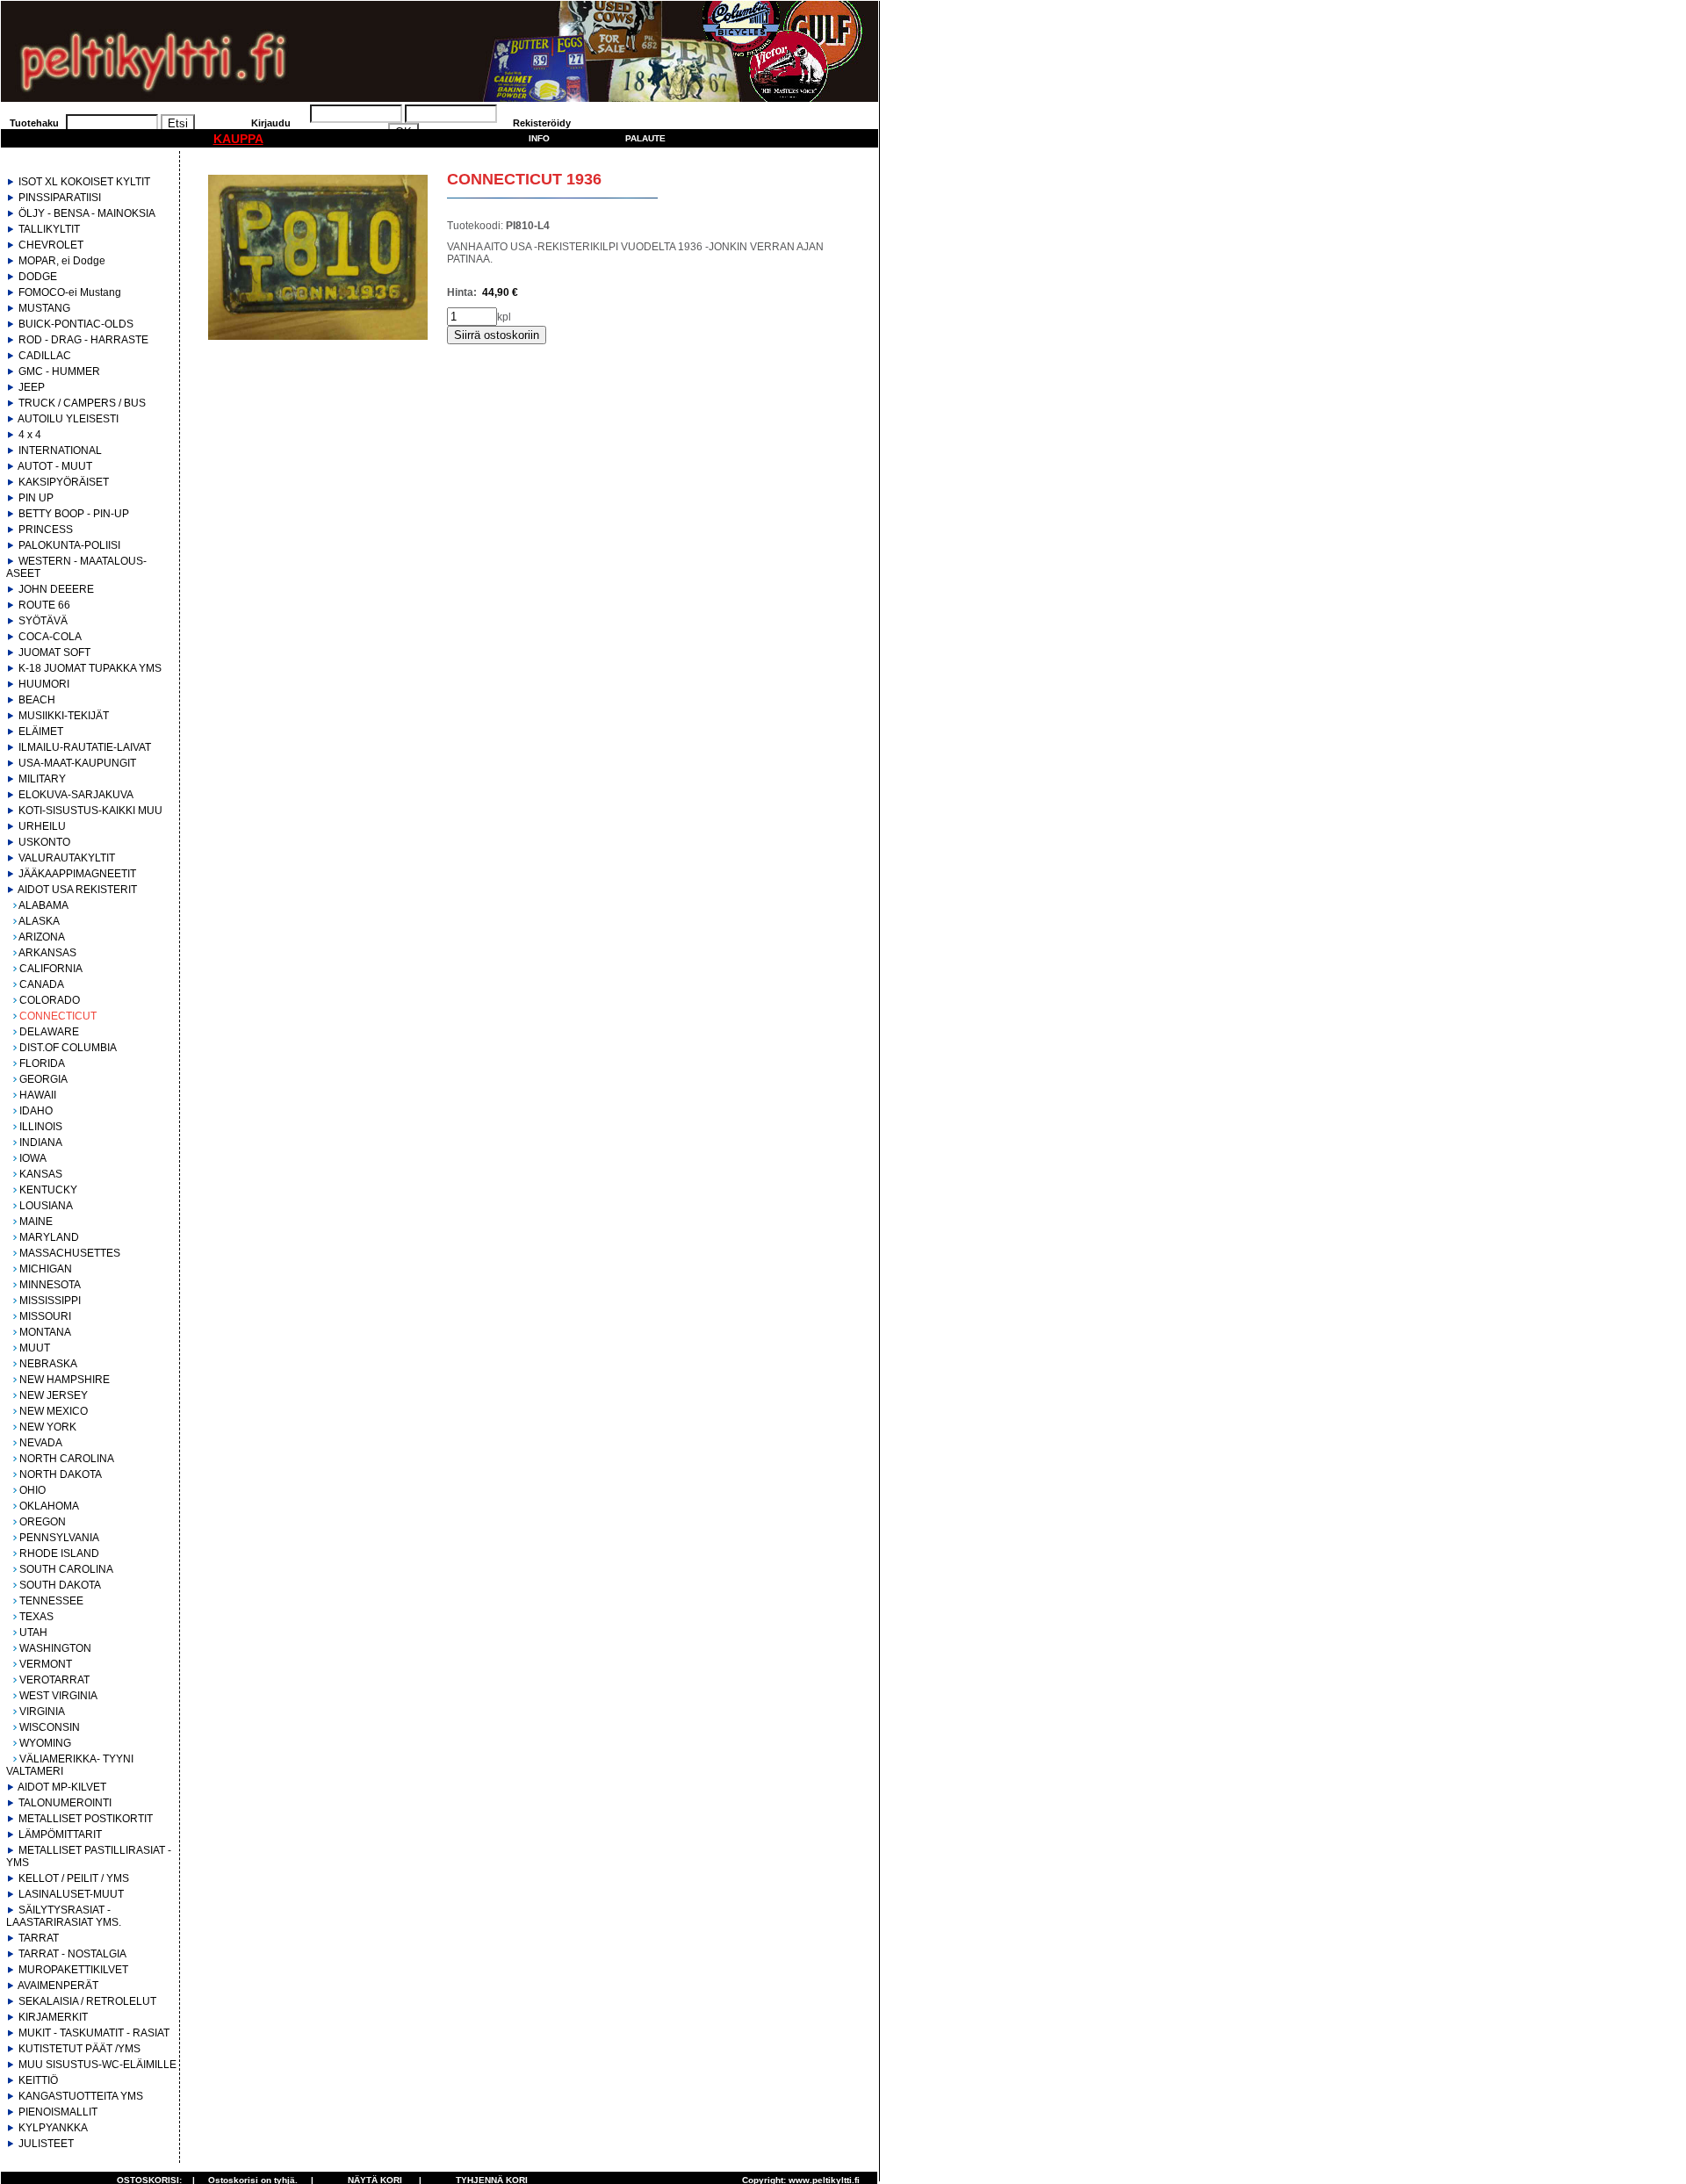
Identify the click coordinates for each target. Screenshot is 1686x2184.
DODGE (38, 277)
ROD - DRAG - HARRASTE (83, 340)
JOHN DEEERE (56, 589)
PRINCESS (46, 530)
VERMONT (46, 1664)
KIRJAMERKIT (53, 2017)
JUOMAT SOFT (54, 652)
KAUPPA (238, 139)
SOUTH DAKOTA (60, 1585)
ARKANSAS (47, 953)
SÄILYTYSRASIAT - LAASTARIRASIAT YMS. (64, 1916)
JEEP (32, 387)
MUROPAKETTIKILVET (73, 1970)
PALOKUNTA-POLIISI (69, 545)
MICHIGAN (46, 1269)
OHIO (32, 1490)
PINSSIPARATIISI (60, 198)
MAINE (36, 1222)
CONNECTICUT (58, 1016)
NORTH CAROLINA (67, 1459)
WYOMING (45, 1743)
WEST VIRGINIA (58, 1696)
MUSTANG (44, 308)
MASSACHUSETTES (70, 1253)
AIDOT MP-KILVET (62, 1787)
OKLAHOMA (49, 1506)
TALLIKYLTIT (49, 229)
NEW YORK (48, 1427)
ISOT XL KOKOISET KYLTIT (84, 182)
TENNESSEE (51, 1601)
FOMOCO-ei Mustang (70, 292)
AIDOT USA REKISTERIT (77, 890)
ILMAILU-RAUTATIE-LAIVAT (85, 747)
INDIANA (41, 1142)
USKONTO (44, 842)
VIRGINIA (42, 1712)
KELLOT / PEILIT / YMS (74, 1878)
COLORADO (50, 1000)
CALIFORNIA (51, 969)
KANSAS (41, 1174)
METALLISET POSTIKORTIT (86, 1819)
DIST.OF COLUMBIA (68, 1048)
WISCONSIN (50, 1727)
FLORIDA (42, 1063)
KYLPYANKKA (53, 2128)
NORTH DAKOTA (61, 1474)
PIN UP (36, 498)
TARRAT (39, 1938)
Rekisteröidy (542, 123)
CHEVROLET (51, 245)
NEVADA (41, 1443)
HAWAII (38, 1095)
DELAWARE (49, 1032)
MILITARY (42, 779)
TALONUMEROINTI (65, 1803)
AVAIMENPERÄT (58, 1986)
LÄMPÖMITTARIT (60, 1834)
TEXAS (36, 1617)
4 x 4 (30, 435)
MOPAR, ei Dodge (62, 261)
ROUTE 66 (44, 605)
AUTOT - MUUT (55, 466)
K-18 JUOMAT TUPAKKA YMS (90, 668)
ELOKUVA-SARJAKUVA (76, 795)
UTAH (33, 1633)
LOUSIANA (46, 1206)
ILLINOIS (41, 1127)
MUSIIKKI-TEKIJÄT (64, 716)
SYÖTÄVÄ (43, 621)
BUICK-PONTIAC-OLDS (76, 324)
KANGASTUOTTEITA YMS (81, 2096)
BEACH (37, 700)
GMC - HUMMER (59, 371)
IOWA (33, 1158)
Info (539, 138)
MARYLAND (49, 1237)
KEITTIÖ (38, 2080)
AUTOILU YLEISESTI (68, 419)
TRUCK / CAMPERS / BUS (82, 403)
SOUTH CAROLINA (66, 1569)
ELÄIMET (41, 732)
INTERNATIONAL (60, 450)
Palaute (645, 138)
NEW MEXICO (54, 1411)
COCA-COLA (50, 637)
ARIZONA (42, 937)
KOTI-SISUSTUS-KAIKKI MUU (90, 811)
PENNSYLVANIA (59, 1538)
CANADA (42, 984)
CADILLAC (45, 356)
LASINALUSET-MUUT (71, 1894)
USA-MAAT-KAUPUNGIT (77, 763)
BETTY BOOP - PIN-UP (74, 514)
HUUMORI (44, 684)
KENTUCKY (48, 1190)
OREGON (43, 1522)
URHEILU (42, 826)
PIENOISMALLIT (58, 2112)
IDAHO (36, 1111)
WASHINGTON (55, 1648)
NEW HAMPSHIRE (65, 1380)
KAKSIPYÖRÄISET (64, 482)
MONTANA (45, 1332)
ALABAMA (43, 905)
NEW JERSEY (54, 1395)
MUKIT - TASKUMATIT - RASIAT (94, 2033)
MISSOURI (45, 1316)
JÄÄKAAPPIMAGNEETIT (77, 874)
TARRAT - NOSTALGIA (72, 1954)
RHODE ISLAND (59, 1553)
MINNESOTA (50, 1285)
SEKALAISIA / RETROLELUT (87, 2001)
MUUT (35, 1348)
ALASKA (39, 921)
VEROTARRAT (54, 1680)
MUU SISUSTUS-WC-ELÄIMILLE (97, 2065)
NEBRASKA (48, 1364)
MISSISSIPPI (50, 1301)
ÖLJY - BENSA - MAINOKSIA (87, 213)
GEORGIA (43, 1079)
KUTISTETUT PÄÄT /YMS (79, 2049)
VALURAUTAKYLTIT (67, 858)
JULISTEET (46, 2144)
